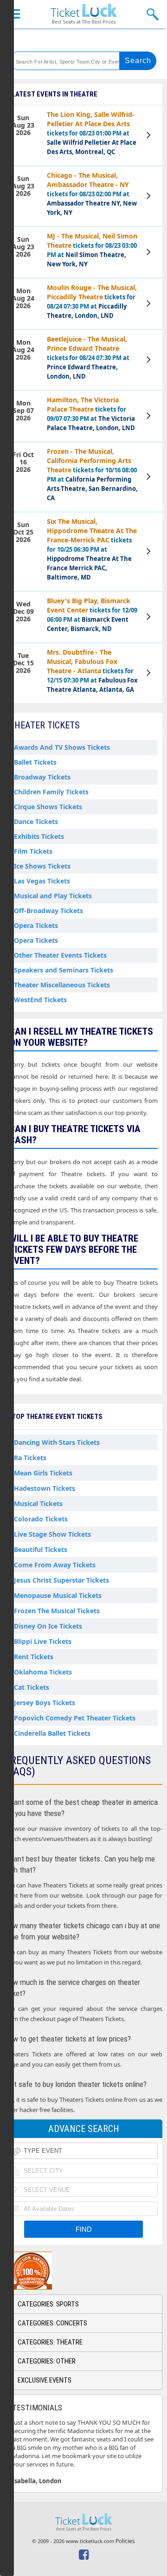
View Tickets (150, 136)
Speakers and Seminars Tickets (64, 970)
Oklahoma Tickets (43, 1672)
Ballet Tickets (35, 762)
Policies (125, 2541)
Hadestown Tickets (45, 1488)
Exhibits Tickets (39, 836)
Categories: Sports (48, 2304)
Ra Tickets (30, 1458)
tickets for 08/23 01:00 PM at (92, 133)
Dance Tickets (36, 821)
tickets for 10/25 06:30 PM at (92, 549)
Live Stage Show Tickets (52, 1534)
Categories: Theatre (50, 2342)
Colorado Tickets (41, 1519)
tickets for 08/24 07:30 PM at (92, 301)
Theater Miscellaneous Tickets (62, 985)
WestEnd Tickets (40, 1000)
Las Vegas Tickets (42, 881)
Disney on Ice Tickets (48, 1626)
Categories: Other (47, 2361)
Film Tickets (33, 851)
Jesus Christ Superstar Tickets (61, 1580)
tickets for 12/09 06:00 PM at (92, 615)
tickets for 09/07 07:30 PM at (91, 414)
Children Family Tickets (51, 792)
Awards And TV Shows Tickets (62, 747)
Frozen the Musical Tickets (57, 1611)
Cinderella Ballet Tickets (52, 1733)
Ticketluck (83, 14)
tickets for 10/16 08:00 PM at (92, 474)
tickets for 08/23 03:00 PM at (92, 250)
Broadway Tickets (42, 777)
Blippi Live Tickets (43, 1641)
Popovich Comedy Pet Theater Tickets (75, 1718)
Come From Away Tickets (55, 1565)
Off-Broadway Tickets (48, 911)
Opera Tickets (36, 925)
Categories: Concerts (52, 2323)
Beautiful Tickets (41, 1549)
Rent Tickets (34, 1657)
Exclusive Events (45, 2380)
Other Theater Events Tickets (60, 955)
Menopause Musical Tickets (58, 1595)
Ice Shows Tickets (42, 866)
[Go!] (138, 61)
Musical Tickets (38, 1504)
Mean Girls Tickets (43, 1473)
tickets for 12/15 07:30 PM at (92, 671)
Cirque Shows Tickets (48, 807)
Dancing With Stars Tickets (57, 1442)
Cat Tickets (32, 1687)
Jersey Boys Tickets (45, 1703)
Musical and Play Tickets (53, 896)
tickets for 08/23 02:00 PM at (92, 194)
